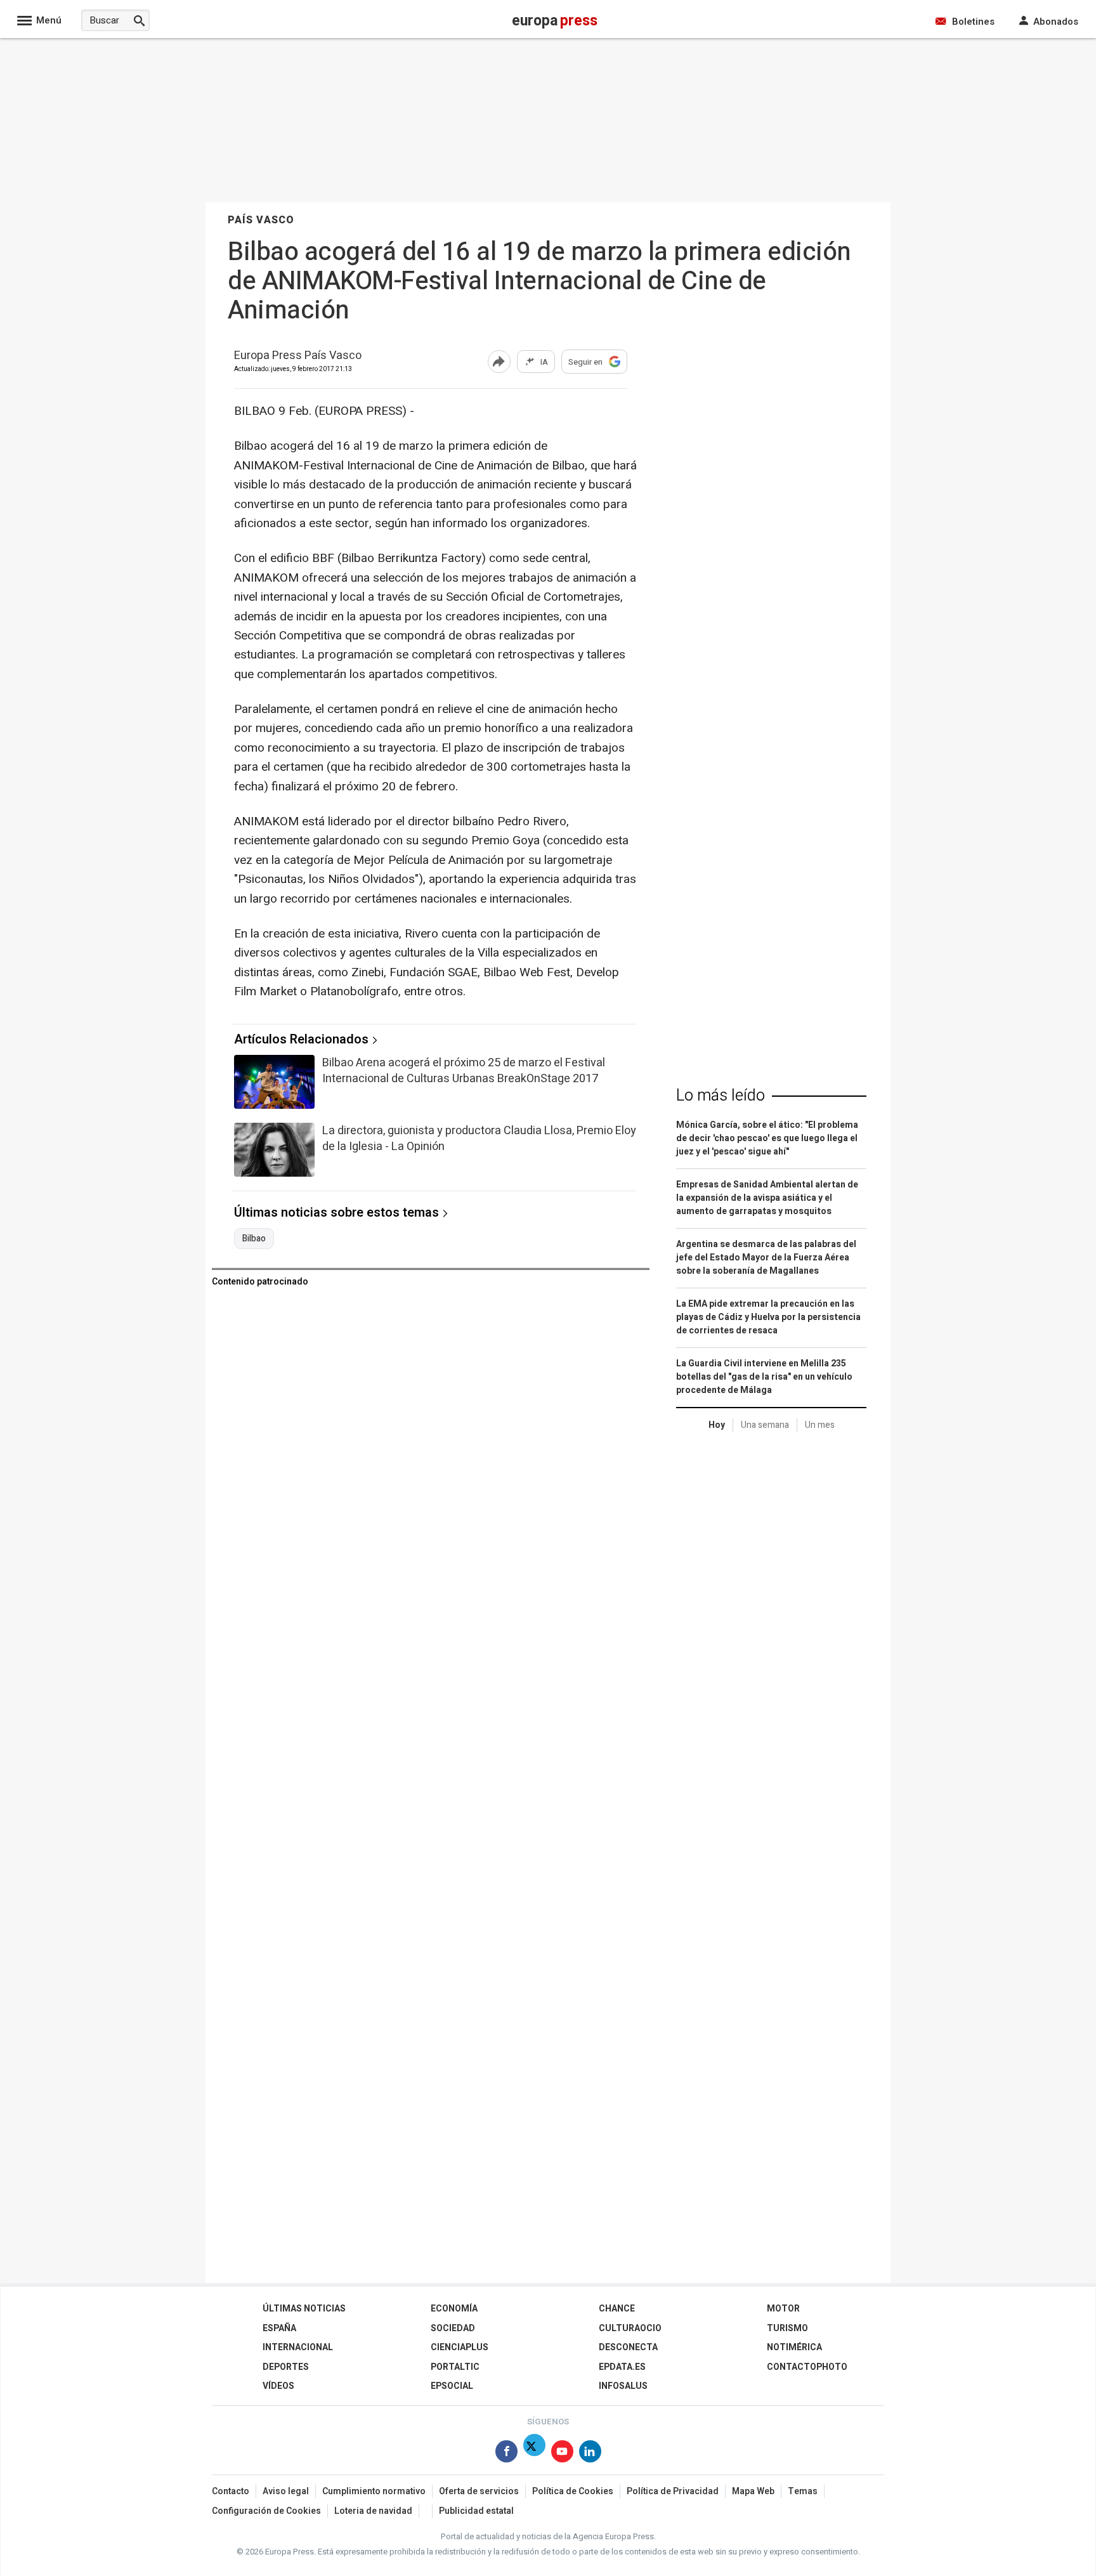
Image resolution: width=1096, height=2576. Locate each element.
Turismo (787, 2328)
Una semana (765, 1425)
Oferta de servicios (479, 2491)
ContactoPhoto (807, 2367)
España (279, 2328)
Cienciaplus (460, 2347)
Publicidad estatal (476, 2511)
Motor (783, 2309)
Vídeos (278, 2386)
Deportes (286, 2367)
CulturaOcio (630, 2328)
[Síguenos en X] (534, 2454)
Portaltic (455, 2367)
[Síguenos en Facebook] (506, 2454)
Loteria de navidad (373, 2511)
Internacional (298, 2347)
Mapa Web (753, 2491)
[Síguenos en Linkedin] (590, 2454)
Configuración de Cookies (266, 2511)
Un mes (820, 1425)
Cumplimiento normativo (374, 2491)
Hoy (717, 1425)
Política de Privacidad (673, 2491)
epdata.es (622, 2367)
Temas (803, 2491)
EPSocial (452, 2386)
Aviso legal (286, 2491)
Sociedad (453, 2328)
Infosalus (623, 2386)
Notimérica (794, 2347)
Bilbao (254, 1239)
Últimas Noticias (304, 2309)
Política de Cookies (573, 2491)
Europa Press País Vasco (298, 356)
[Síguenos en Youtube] (562, 2454)
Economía (454, 2309)
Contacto (231, 2491)
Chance (617, 2309)
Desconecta (628, 2347)
